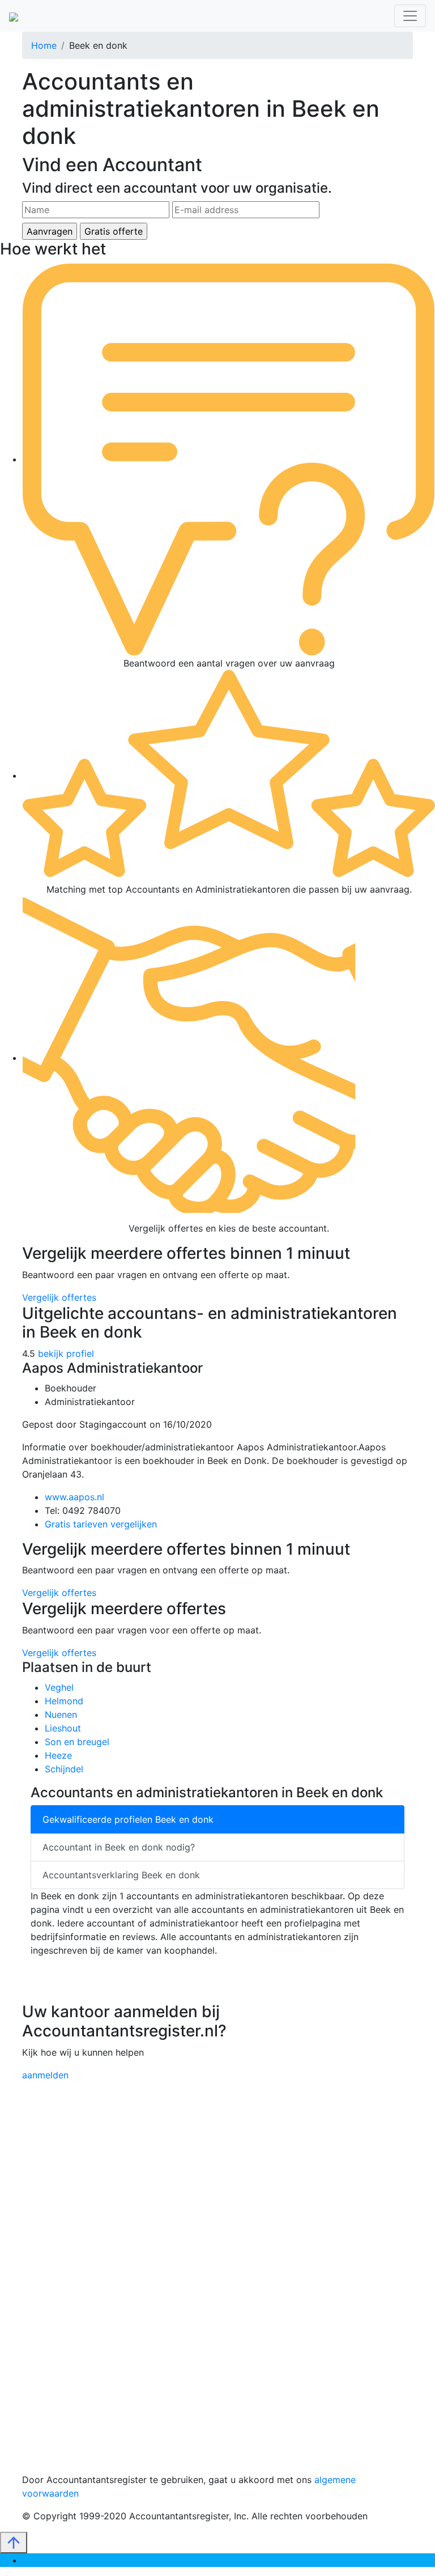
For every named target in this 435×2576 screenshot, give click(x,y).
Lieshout (63, 1728)
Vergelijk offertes (59, 1297)
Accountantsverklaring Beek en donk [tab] (121, 1875)
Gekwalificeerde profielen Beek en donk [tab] (128, 1819)
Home (44, 45)
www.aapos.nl (74, 1497)
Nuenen (61, 1714)
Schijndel (64, 1769)
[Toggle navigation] (410, 16)
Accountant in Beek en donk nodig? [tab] (119, 1847)
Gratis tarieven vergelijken (101, 1524)
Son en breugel (77, 1742)
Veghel (59, 1687)
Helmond (64, 1701)
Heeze (58, 1755)
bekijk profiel (66, 1353)
